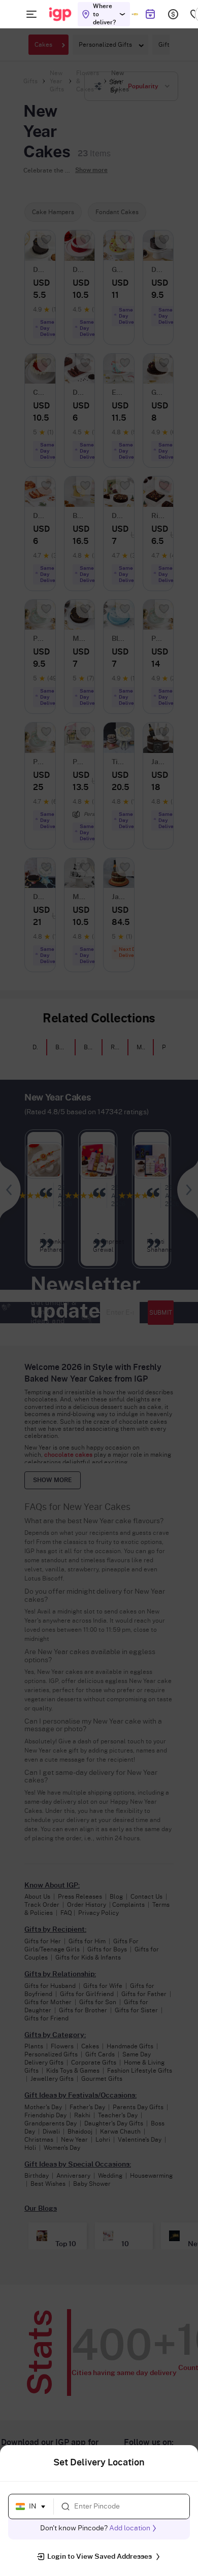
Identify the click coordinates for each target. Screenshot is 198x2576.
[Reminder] (150, 14)
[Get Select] (135, 14)
